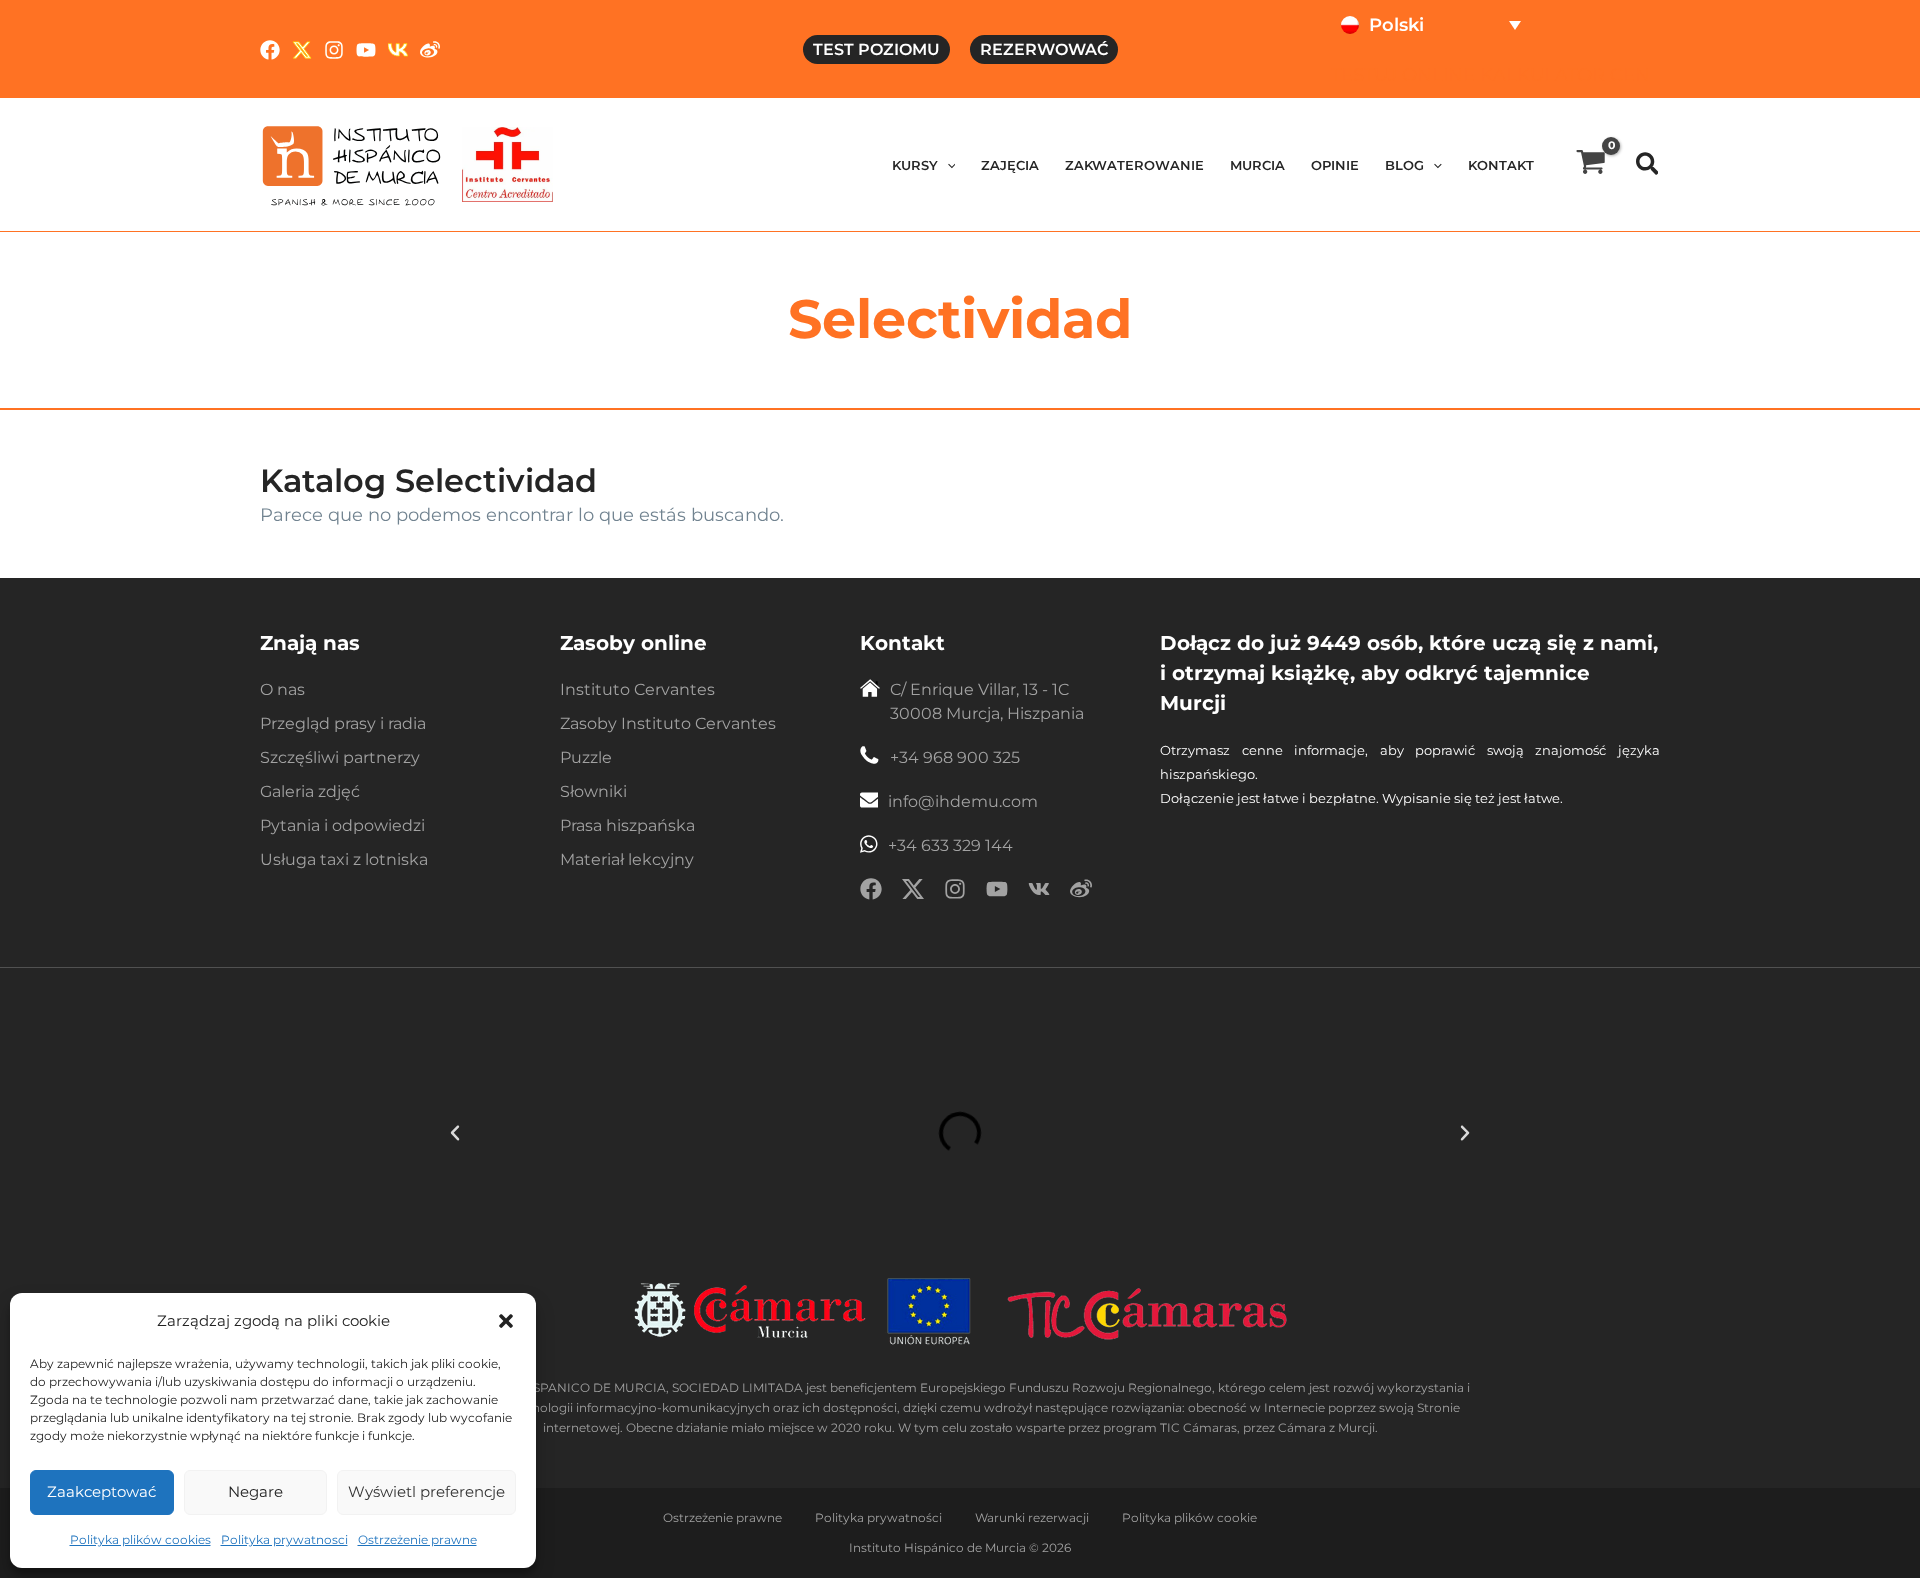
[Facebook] (270, 50)
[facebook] (871, 892)
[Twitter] (302, 50)
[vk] (1039, 892)
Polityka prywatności (878, 1517)
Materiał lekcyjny (627, 859)
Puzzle (586, 757)
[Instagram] (334, 50)
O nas (282, 689)
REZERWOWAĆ (1044, 49)
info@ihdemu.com (963, 801)
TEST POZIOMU (876, 49)
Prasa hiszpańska (627, 825)
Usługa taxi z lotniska (344, 859)
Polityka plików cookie (1189, 1517)
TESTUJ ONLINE (1403, 75)
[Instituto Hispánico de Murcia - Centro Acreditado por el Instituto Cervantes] (507, 164)
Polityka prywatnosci (284, 1539)
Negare (255, 1491)
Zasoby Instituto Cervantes (668, 723)
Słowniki (593, 791)
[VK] (398, 50)
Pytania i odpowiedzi (342, 825)
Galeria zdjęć (310, 791)
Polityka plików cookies (140, 1539)
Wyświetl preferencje (426, 1491)
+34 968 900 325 (955, 757)
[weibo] (1081, 892)
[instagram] (955, 892)
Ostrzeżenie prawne (417, 1539)
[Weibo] (430, 50)
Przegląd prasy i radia (343, 723)
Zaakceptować (101, 1491)
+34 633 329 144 (950, 845)
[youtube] (997, 892)
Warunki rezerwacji (1032, 1517)
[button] (506, 1321)
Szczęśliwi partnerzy (340, 757)
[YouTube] (366, 50)
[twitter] (913, 892)
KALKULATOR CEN (1565, 75)
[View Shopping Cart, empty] (1591, 164)
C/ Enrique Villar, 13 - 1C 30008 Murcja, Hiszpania (987, 701)
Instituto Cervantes (637, 689)
